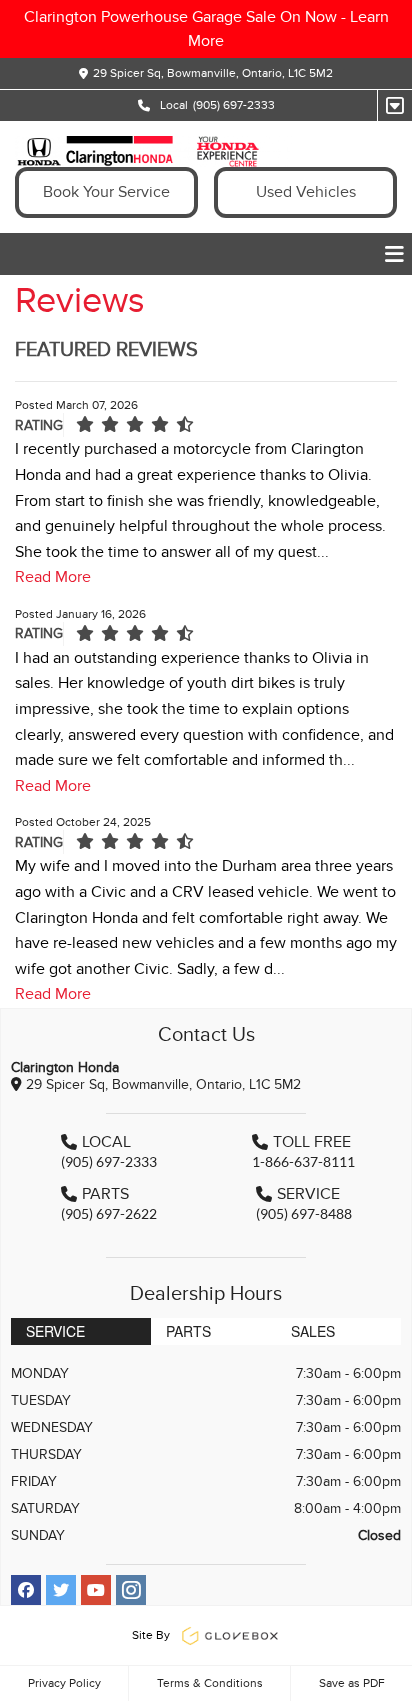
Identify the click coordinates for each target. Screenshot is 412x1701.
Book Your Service (106, 192)
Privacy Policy (64, 1683)
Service (55, 1331)
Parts (188, 1331)
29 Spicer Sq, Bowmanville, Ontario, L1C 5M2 (213, 73)
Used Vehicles (306, 192)
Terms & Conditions (210, 1683)
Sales (313, 1331)
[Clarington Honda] (153, 151)
